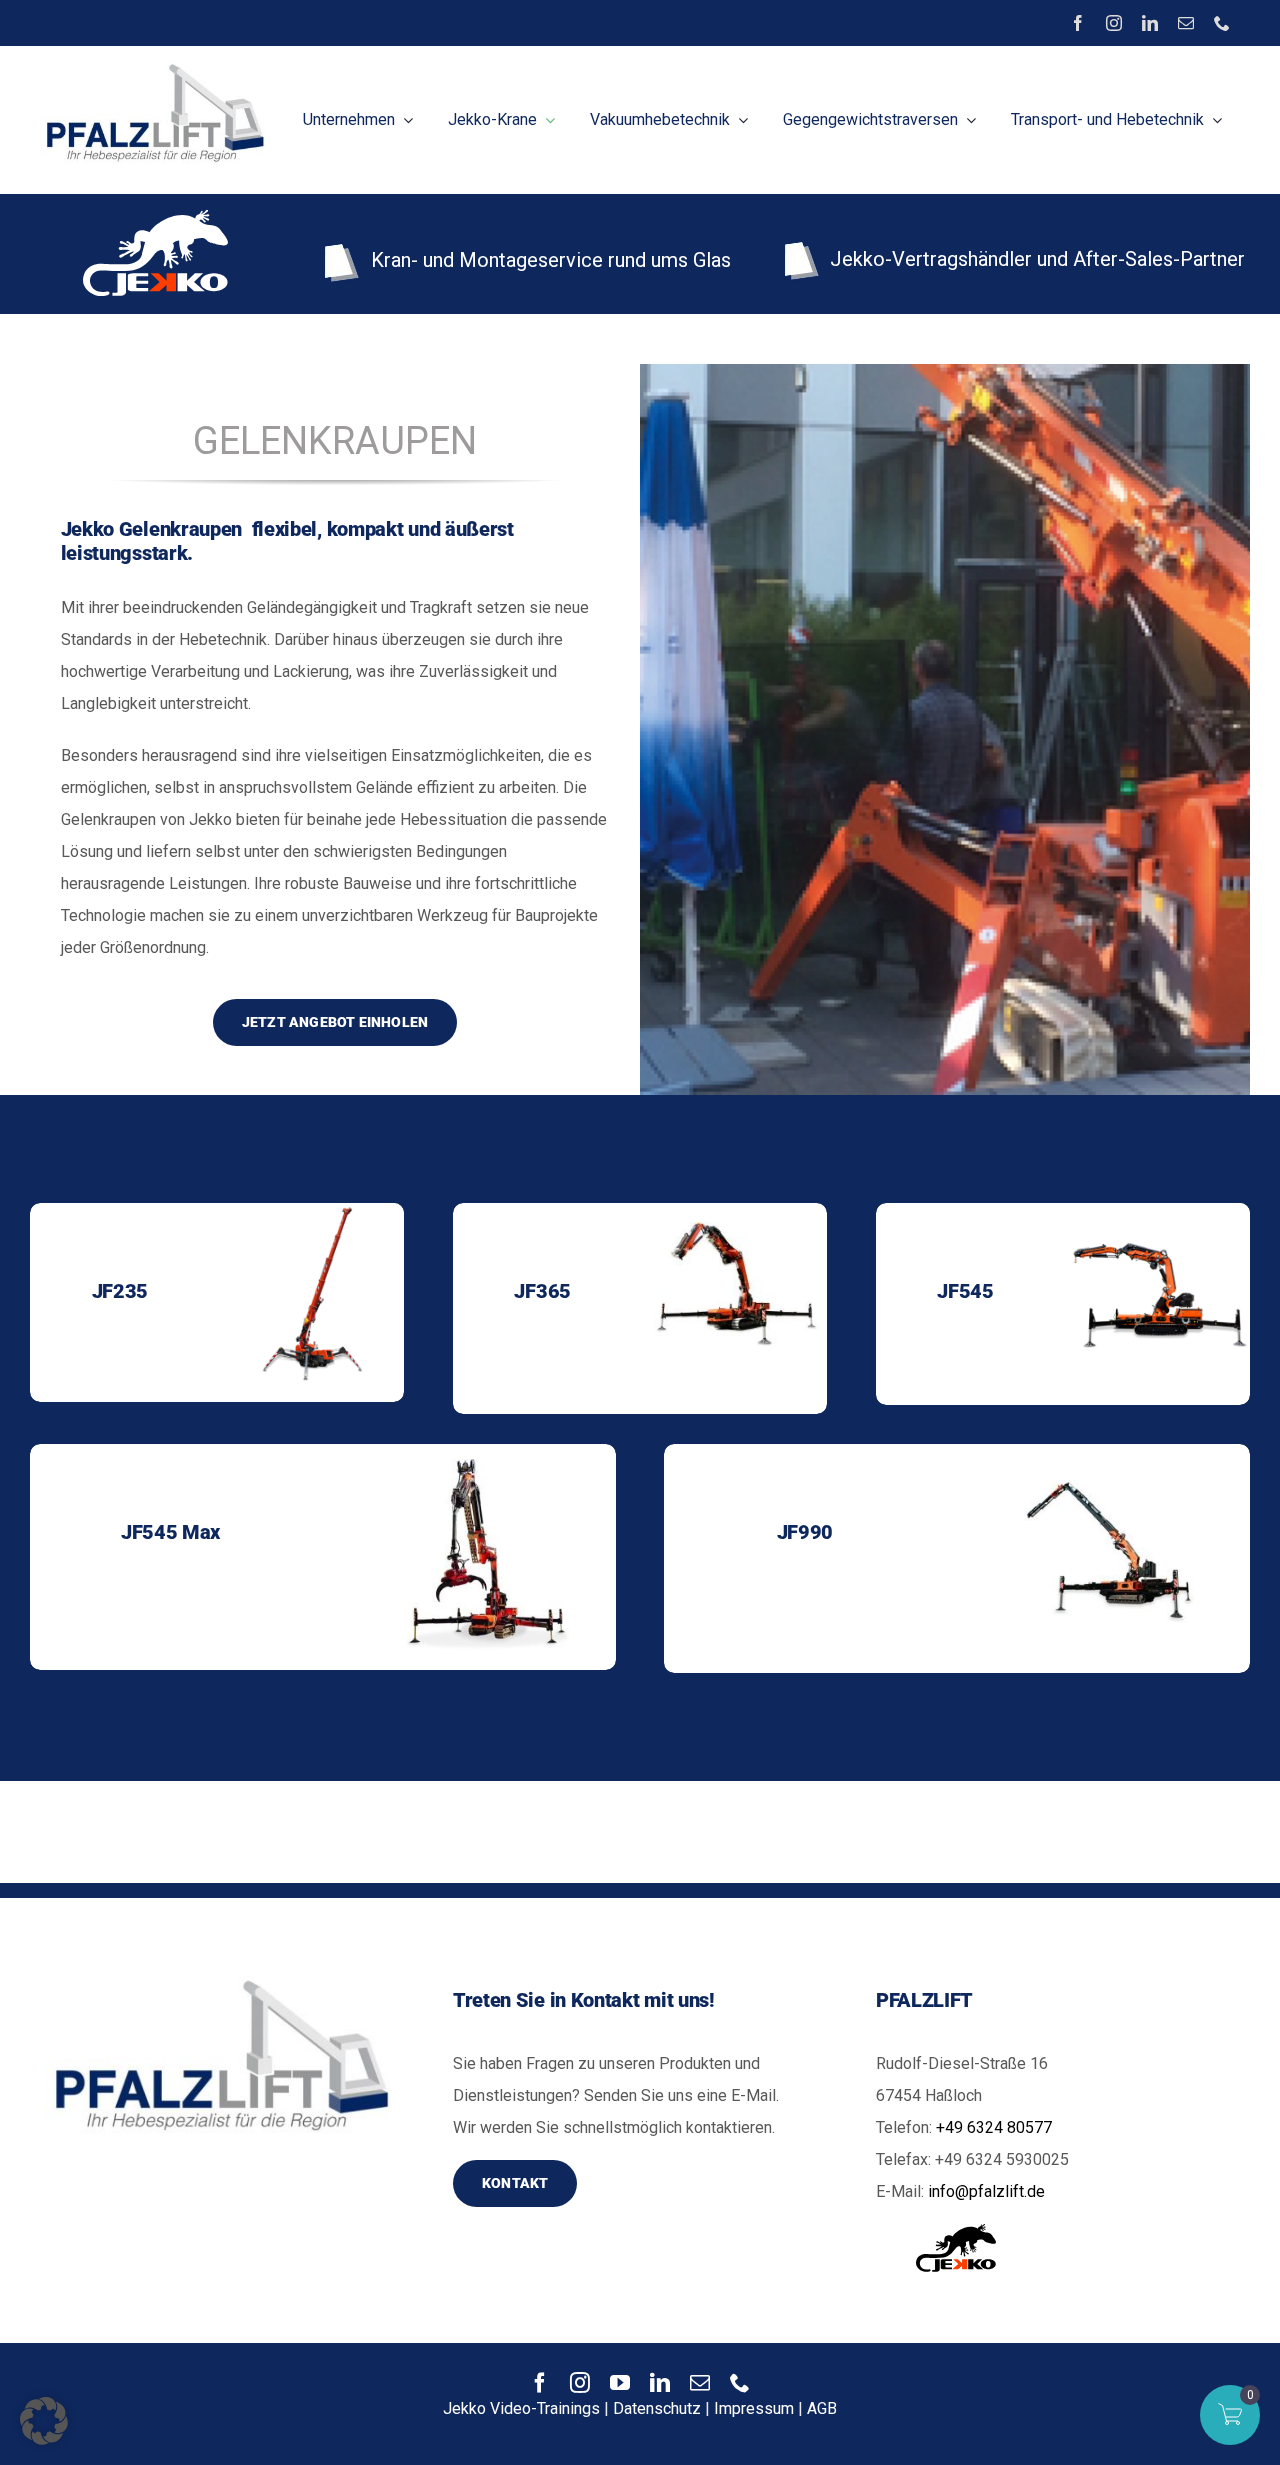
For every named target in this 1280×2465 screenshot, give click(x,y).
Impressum (754, 2408)
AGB (822, 2408)
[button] (44, 2421)
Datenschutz (657, 2408)
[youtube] (620, 2383)
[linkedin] (1150, 23)
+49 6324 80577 (994, 2127)
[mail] (1186, 23)
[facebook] (1078, 23)
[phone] (1222, 23)
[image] (152, 63)
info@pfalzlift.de (986, 2191)
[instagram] (1114, 23)
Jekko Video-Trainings (521, 2408)
